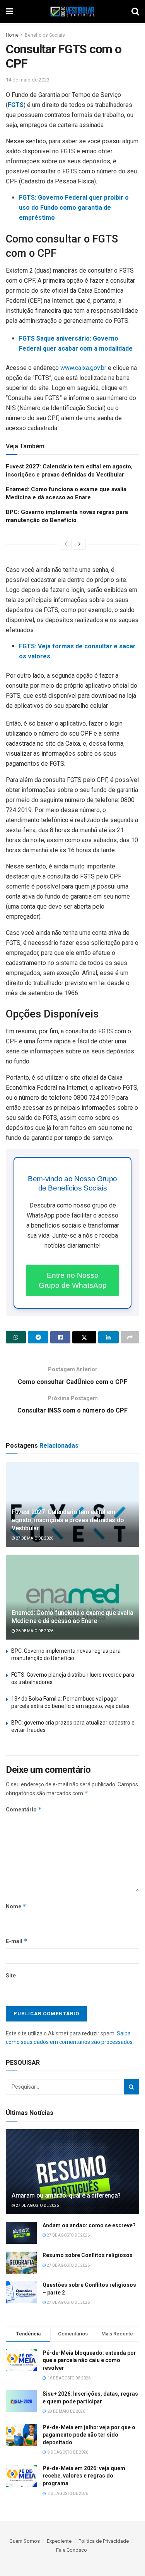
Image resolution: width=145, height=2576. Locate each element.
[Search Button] (131, 2087)
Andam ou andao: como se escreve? (89, 2225)
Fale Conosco (72, 2550)
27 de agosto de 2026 (37, 2205)
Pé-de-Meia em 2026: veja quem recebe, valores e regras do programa (84, 2476)
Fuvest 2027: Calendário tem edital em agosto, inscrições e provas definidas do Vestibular (68, 1520)
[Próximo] (80, 544)
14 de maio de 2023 (28, 80)
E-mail (17, 1941)
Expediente (59, 2541)
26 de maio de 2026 (34, 1631)
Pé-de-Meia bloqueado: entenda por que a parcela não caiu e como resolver (89, 2360)
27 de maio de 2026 (34, 1538)
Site (11, 1976)
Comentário (24, 1809)
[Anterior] (66, 544)
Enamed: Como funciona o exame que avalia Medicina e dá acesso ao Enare (72, 1617)
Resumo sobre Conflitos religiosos (88, 2255)
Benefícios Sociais (45, 35)
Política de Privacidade (104, 2541)
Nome (16, 1906)
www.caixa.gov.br (83, 368)
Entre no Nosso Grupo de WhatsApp (73, 1280)
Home (12, 35)
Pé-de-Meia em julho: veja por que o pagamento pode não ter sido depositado (89, 2435)
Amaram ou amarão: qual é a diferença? (66, 2195)
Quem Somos (25, 2541)
